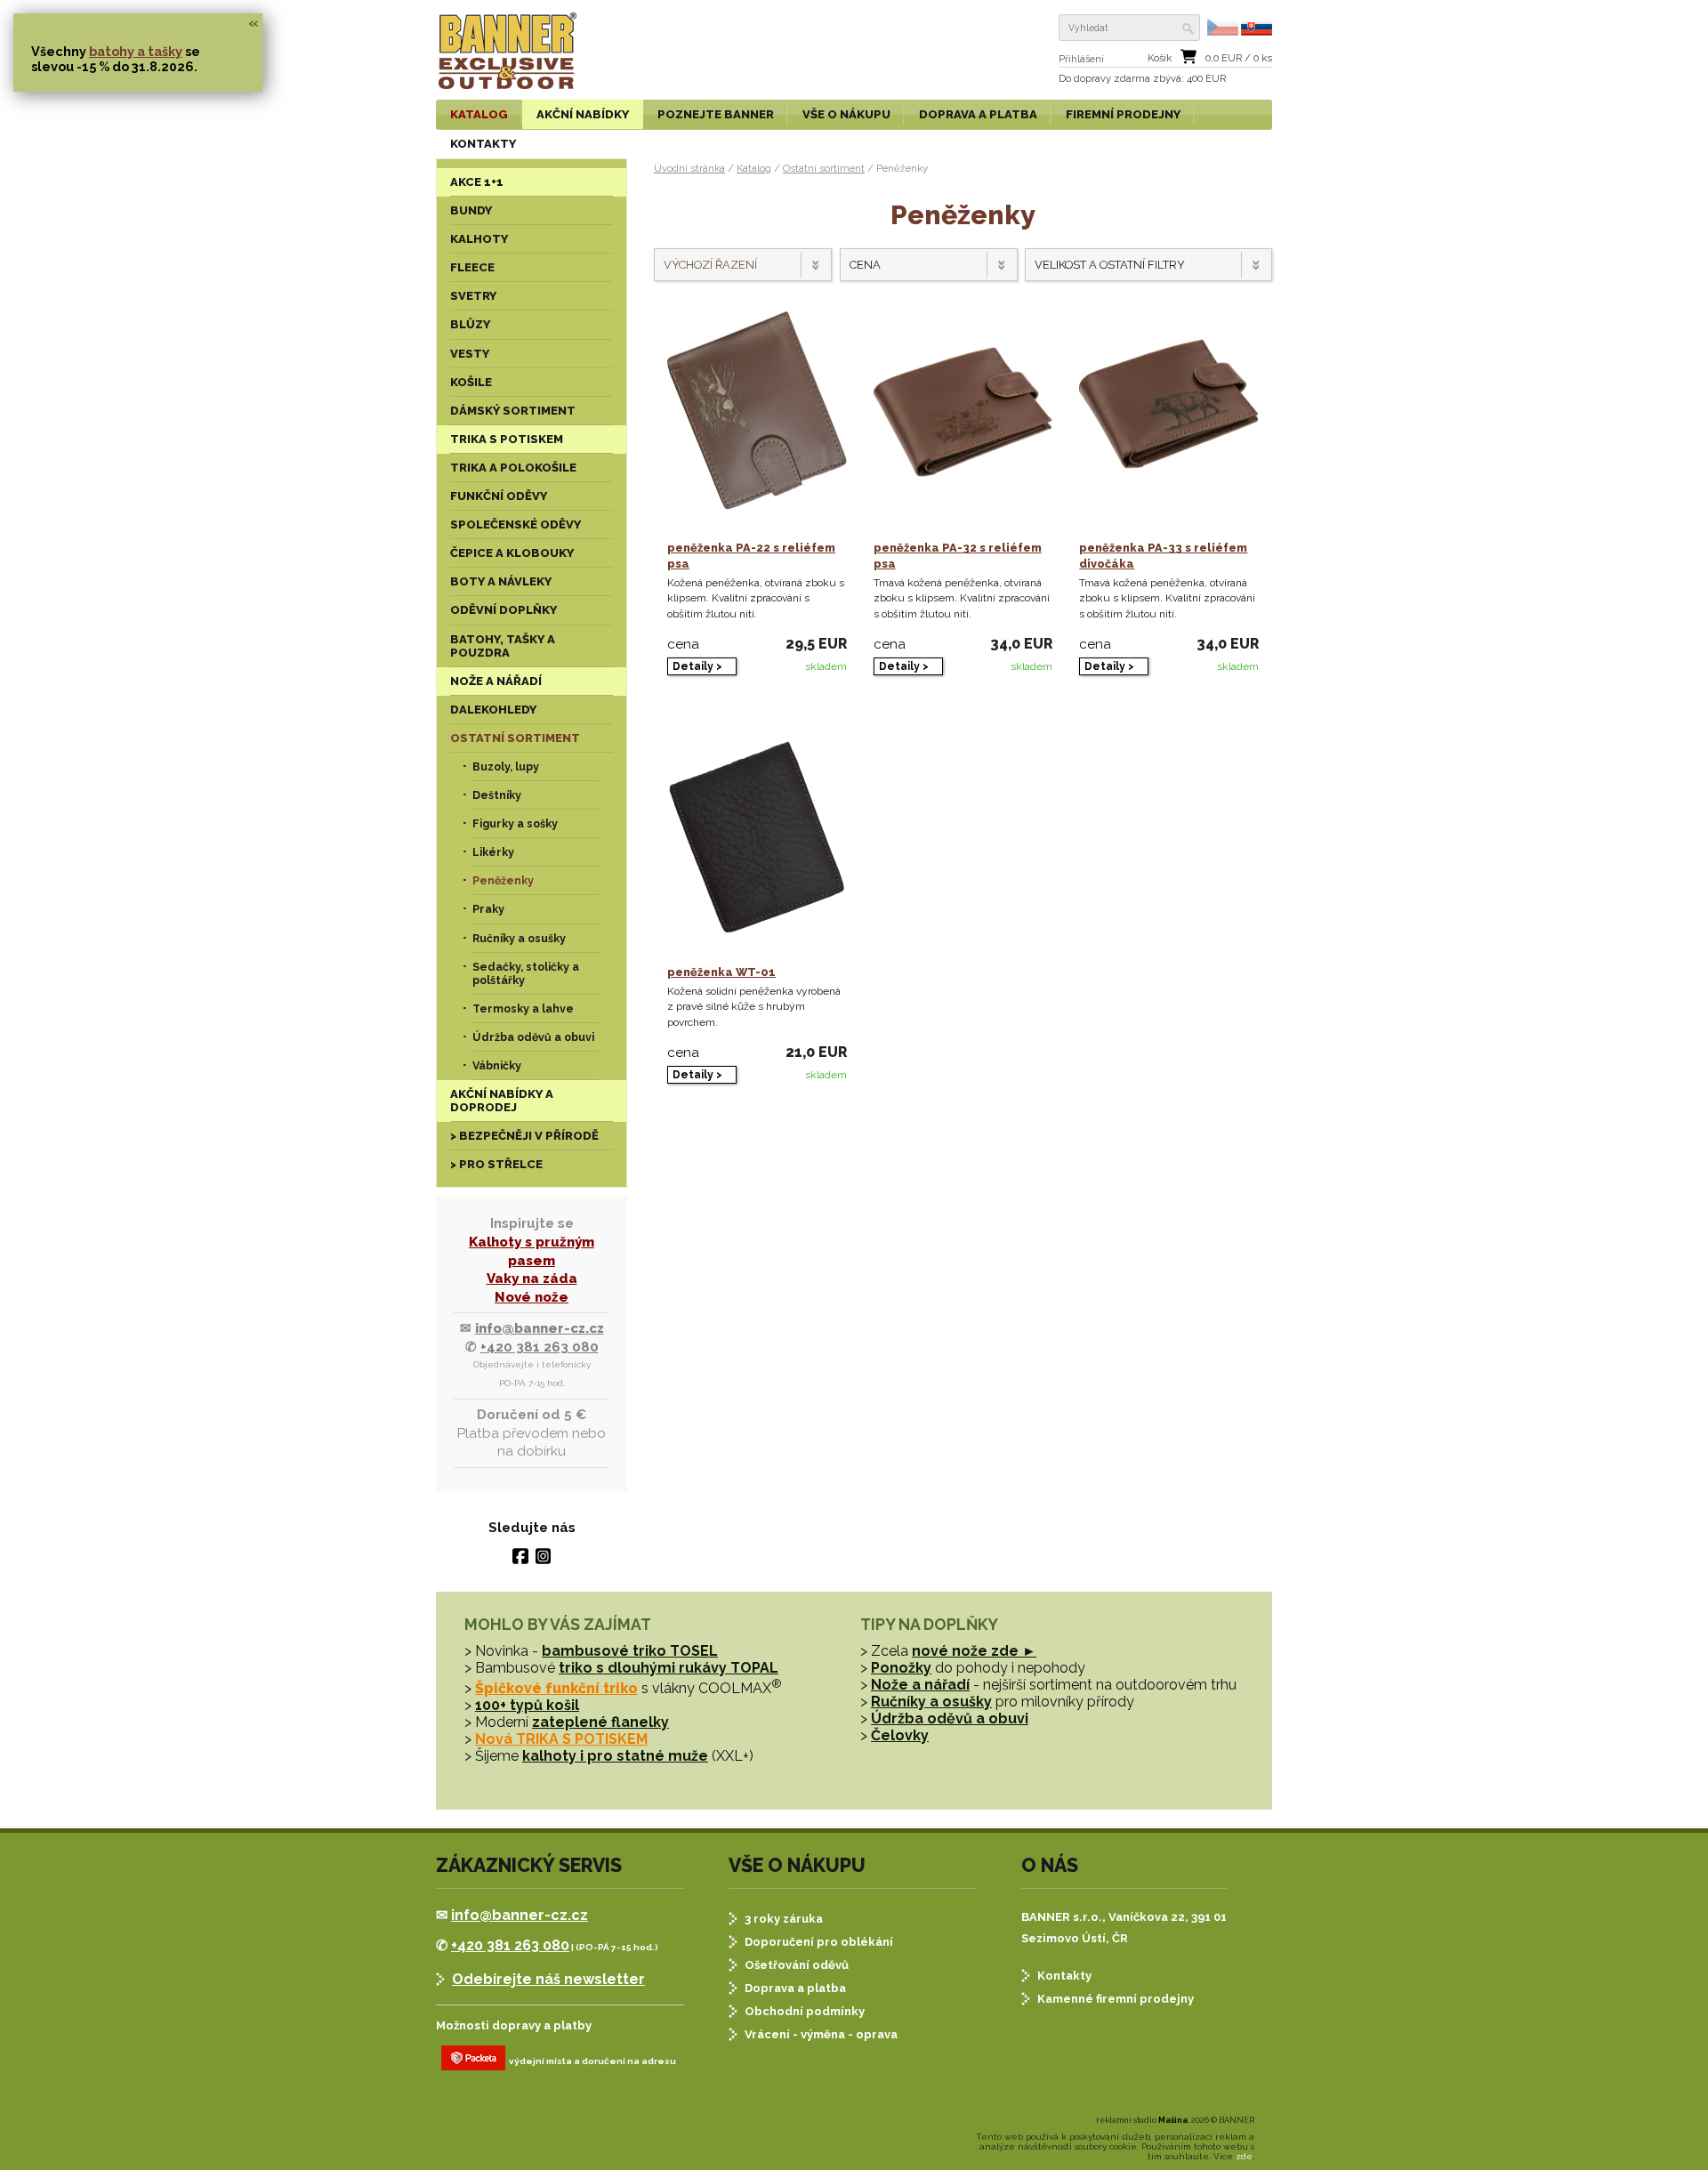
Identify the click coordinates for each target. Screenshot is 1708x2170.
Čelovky (900, 1735)
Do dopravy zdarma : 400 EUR (1142, 79)
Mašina (1173, 2120)
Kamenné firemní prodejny (1116, 1999)
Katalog (754, 168)
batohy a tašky (136, 51)
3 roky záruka (784, 1919)
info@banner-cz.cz (540, 1328)
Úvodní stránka (689, 168)
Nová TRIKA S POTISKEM (561, 1739)
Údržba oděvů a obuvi (950, 1718)
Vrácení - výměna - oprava (821, 2034)
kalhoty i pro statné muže (615, 1756)
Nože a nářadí (920, 1685)
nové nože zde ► (974, 1651)
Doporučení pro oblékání (819, 1942)
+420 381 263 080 (540, 1347)
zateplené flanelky (600, 1722)
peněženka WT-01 (721, 972)
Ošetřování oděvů (797, 1965)
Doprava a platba (795, 1988)
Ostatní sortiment (824, 168)
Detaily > (697, 666)
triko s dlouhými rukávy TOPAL (669, 1668)
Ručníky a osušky (931, 1702)
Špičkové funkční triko (556, 1688)
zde (1244, 2156)
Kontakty (1064, 1976)
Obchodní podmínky (805, 2011)
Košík (1160, 58)
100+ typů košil (527, 1705)
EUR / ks (1239, 58)
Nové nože (532, 1297)
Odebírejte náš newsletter (548, 1979)
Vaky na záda (532, 1279)
